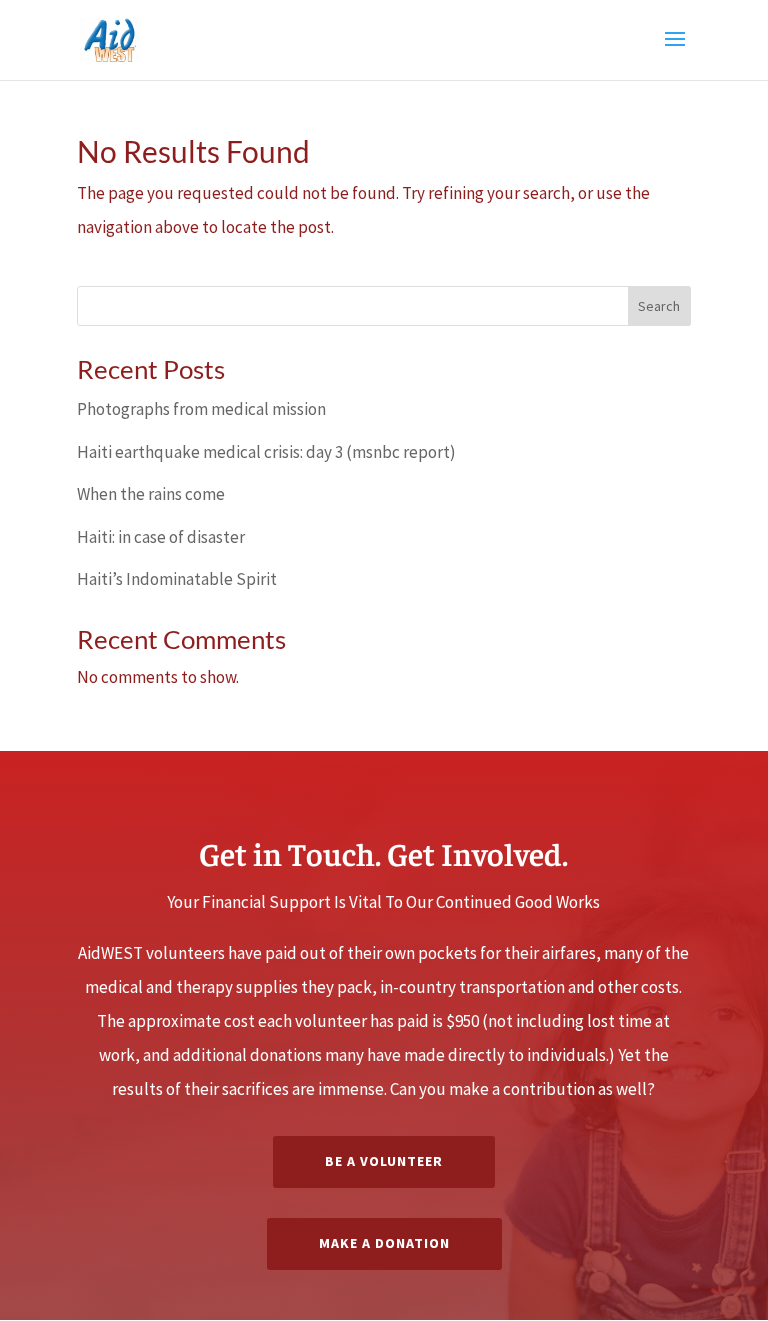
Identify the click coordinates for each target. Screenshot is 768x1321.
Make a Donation (384, 1243)
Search (659, 306)
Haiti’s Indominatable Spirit (177, 579)
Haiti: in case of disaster (161, 537)
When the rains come (151, 494)
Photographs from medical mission (201, 409)
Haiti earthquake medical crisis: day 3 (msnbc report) (266, 452)
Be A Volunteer (384, 1161)
